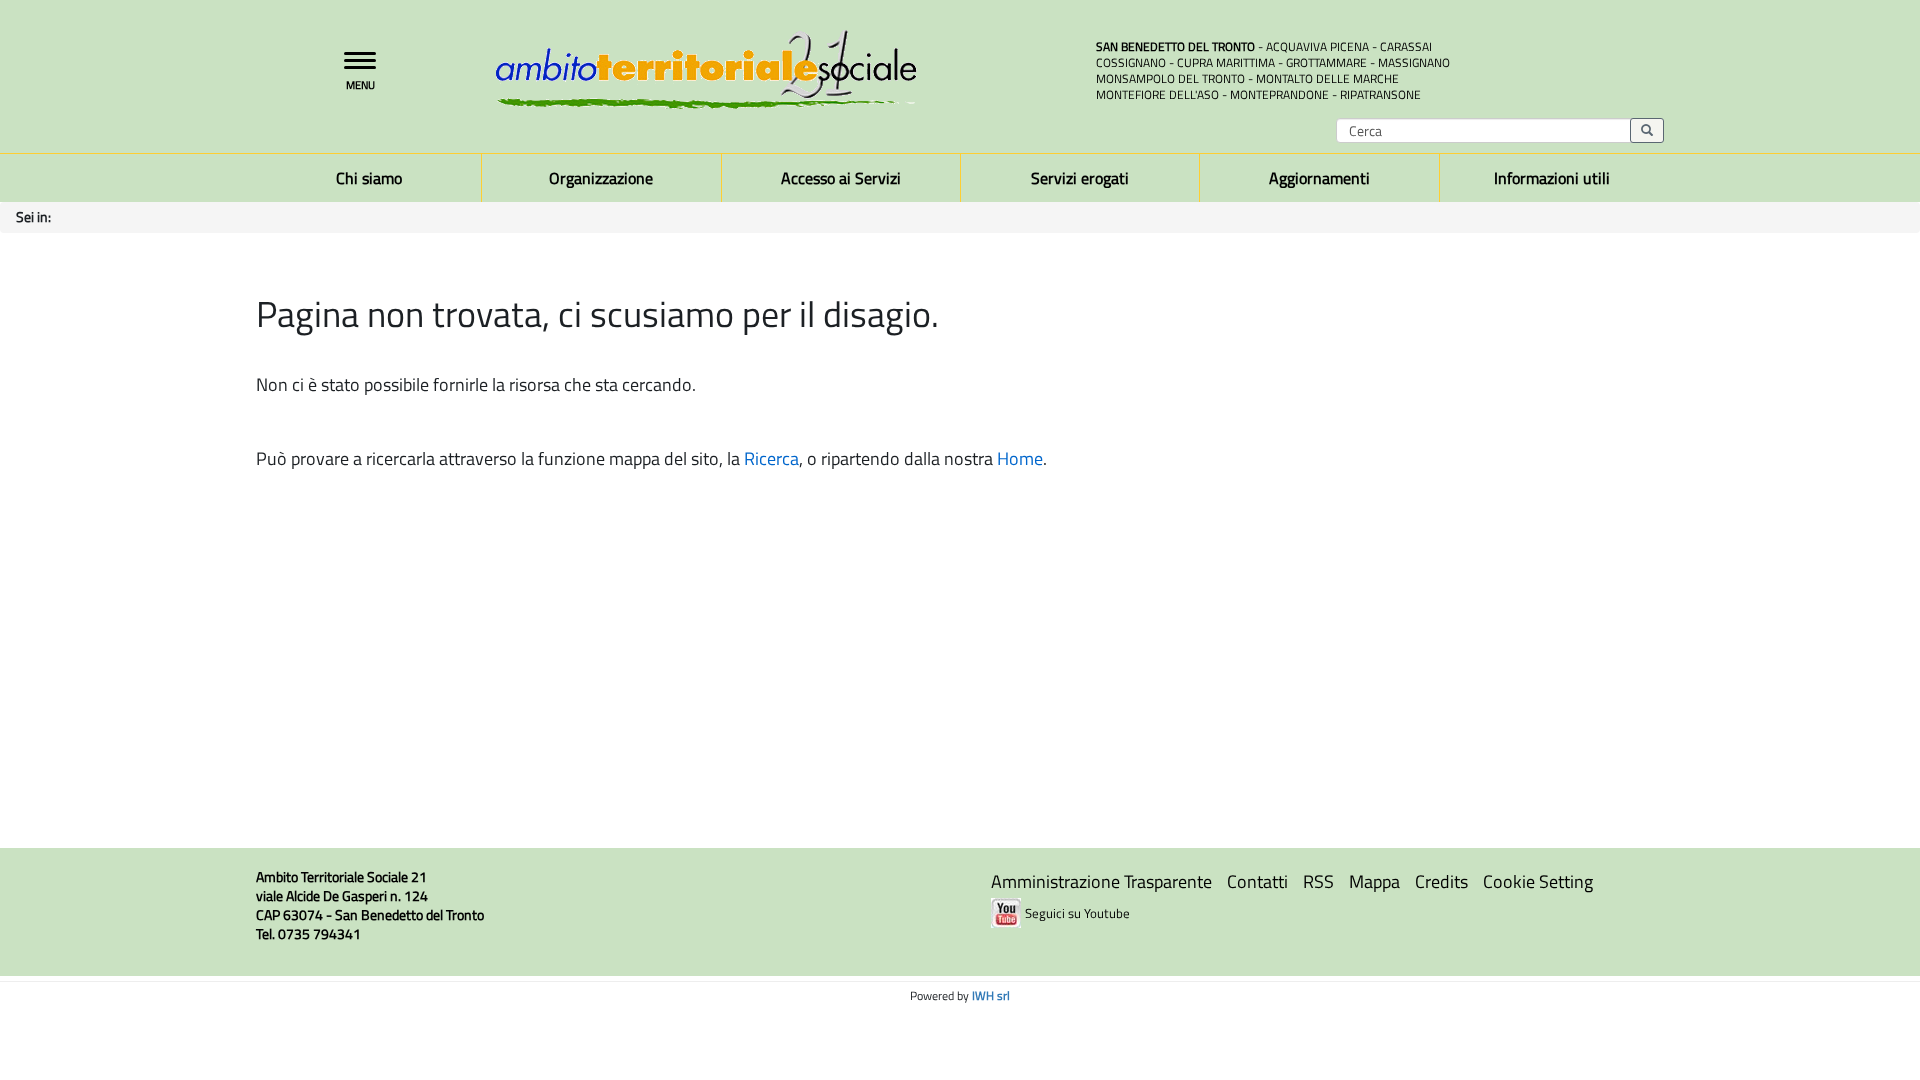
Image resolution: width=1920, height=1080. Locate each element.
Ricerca (771, 458)
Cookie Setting (1538, 881)
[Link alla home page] (780, 69)
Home (1020, 458)
